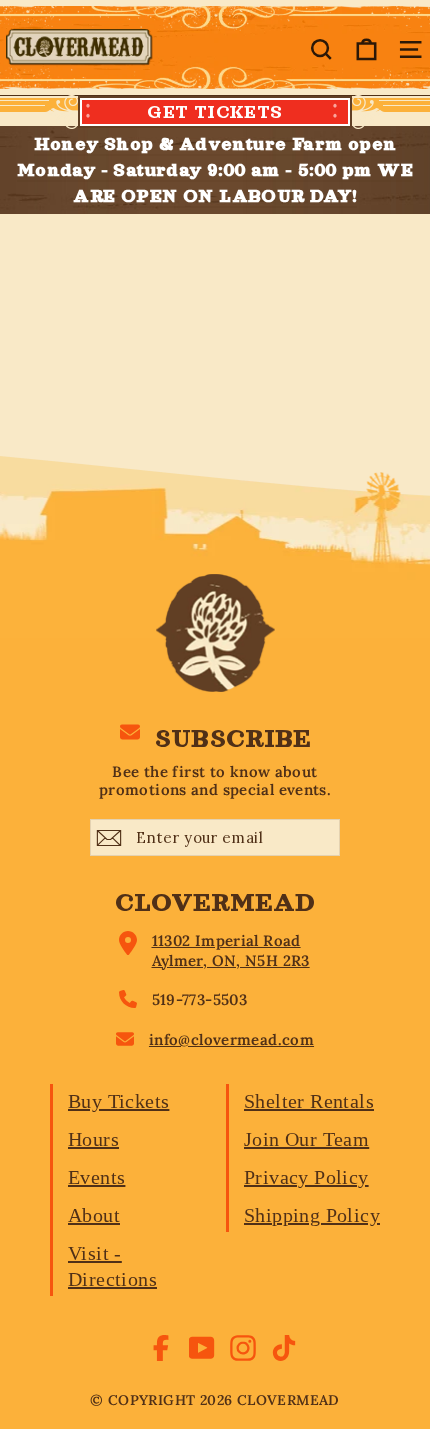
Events (96, 1177)
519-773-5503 (200, 999)
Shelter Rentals (309, 1101)
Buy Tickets (118, 1101)
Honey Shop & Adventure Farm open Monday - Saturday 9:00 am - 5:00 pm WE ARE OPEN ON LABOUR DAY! (215, 170)
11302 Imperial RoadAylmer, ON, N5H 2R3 (231, 950)
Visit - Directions (112, 1266)
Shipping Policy (312, 1215)
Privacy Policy (306, 1177)
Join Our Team (306, 1139)
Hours (93, 1139)
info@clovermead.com (231, 1039)
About (94, 1215)
